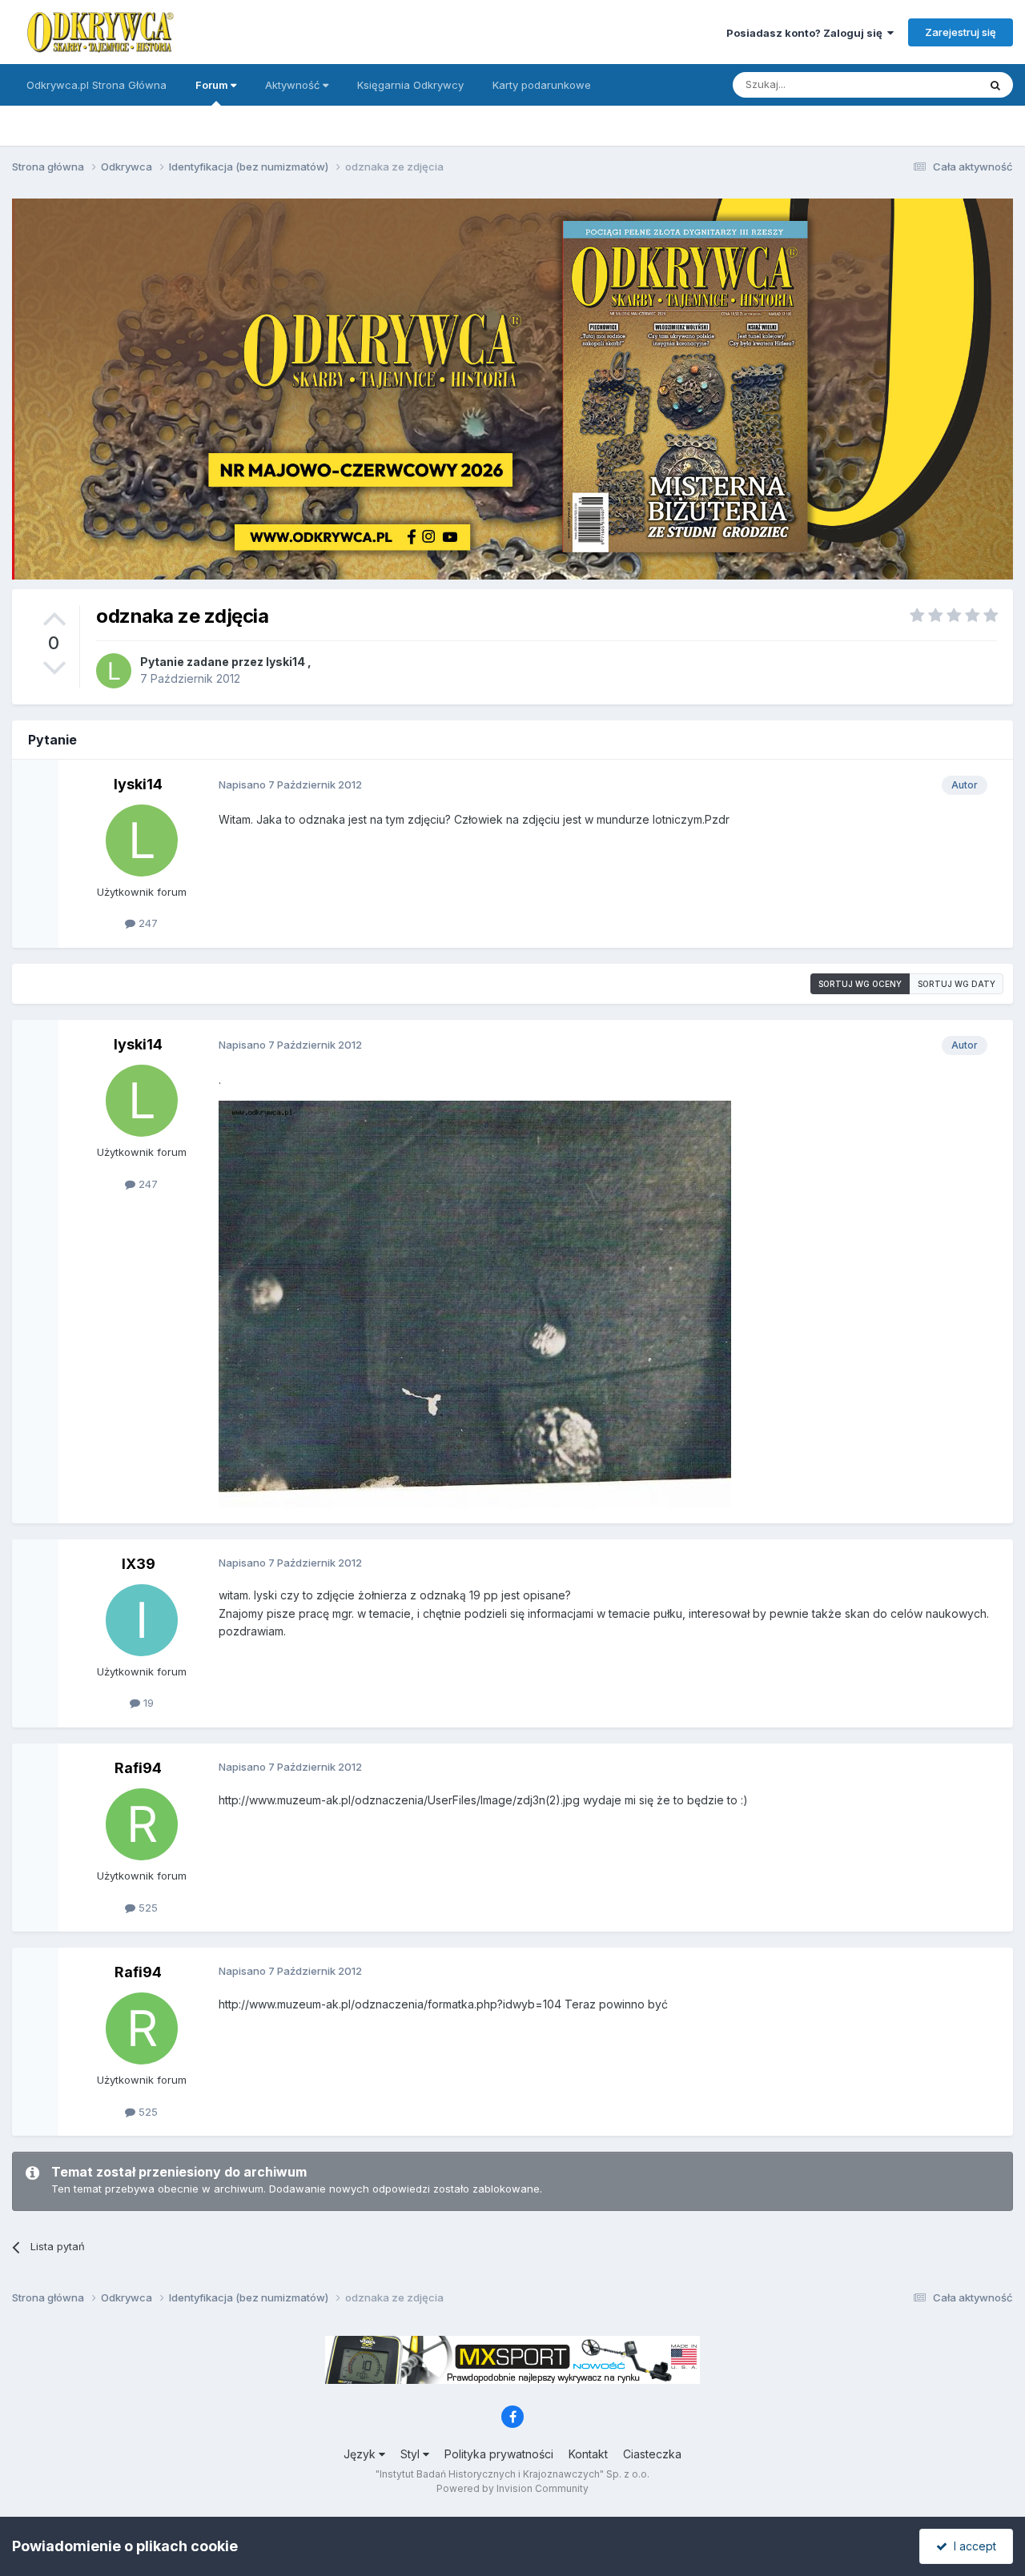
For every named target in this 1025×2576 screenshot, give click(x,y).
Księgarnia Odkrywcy (410, 85)
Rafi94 (138, 1768)
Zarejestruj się (961, 32)
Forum (213, 85)
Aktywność (294, 85)
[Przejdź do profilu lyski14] (114, 671)
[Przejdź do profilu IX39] (142, 1620)
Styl (412, 2454)
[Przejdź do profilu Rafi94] (142, 1824)
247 (147, 923)
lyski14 (285, 662)
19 (147, 1703)
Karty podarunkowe (542, 85)
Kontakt (588, 2454)
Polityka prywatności (499, 2454)
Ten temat (932, 84)
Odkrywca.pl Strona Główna (96, 85)
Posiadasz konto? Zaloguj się (807, 33)
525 (147, 1908)
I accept (972, 2546)
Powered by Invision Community (512, 2488)
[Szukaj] (995, 85)
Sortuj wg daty (957, 984)
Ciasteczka (652, 2454)
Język (361, 2454)
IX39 (139, 1564)
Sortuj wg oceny (860, 984)
